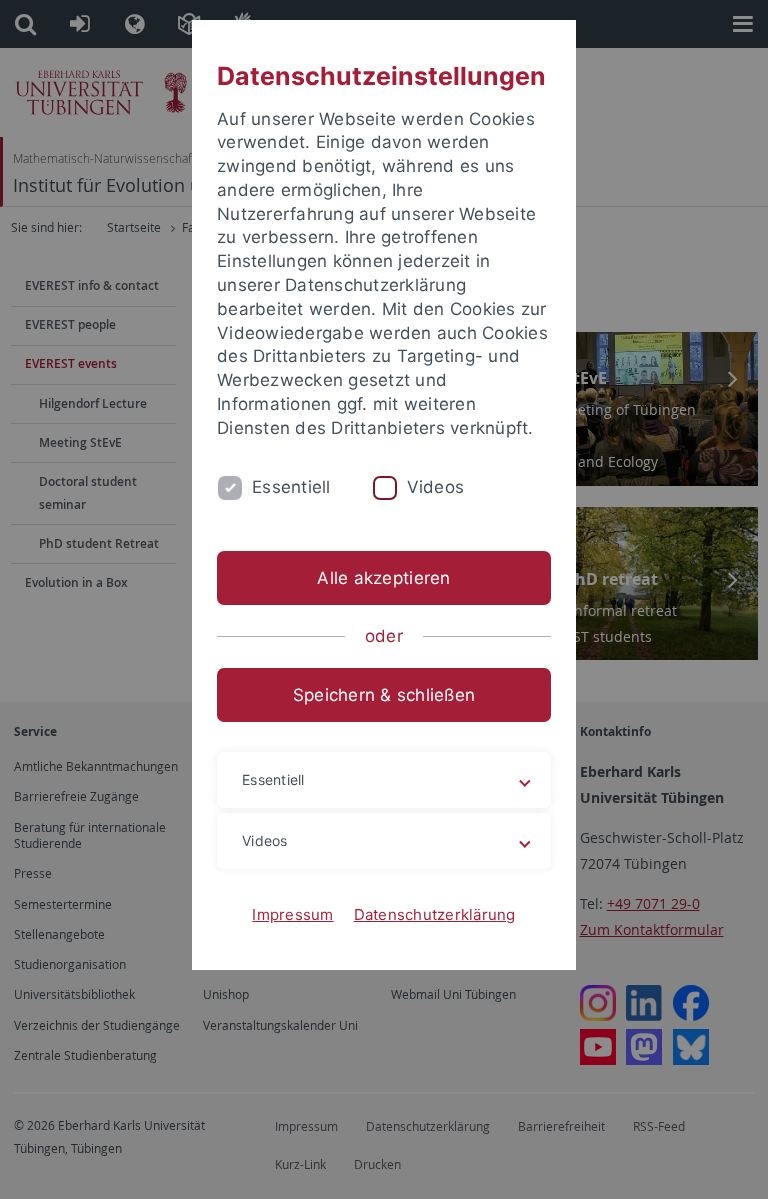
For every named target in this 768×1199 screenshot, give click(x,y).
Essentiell (291, 487)
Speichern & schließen (384, 695)
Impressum (292, 914)
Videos (436, 487)
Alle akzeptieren (383, 578)
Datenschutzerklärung (435, 914)
